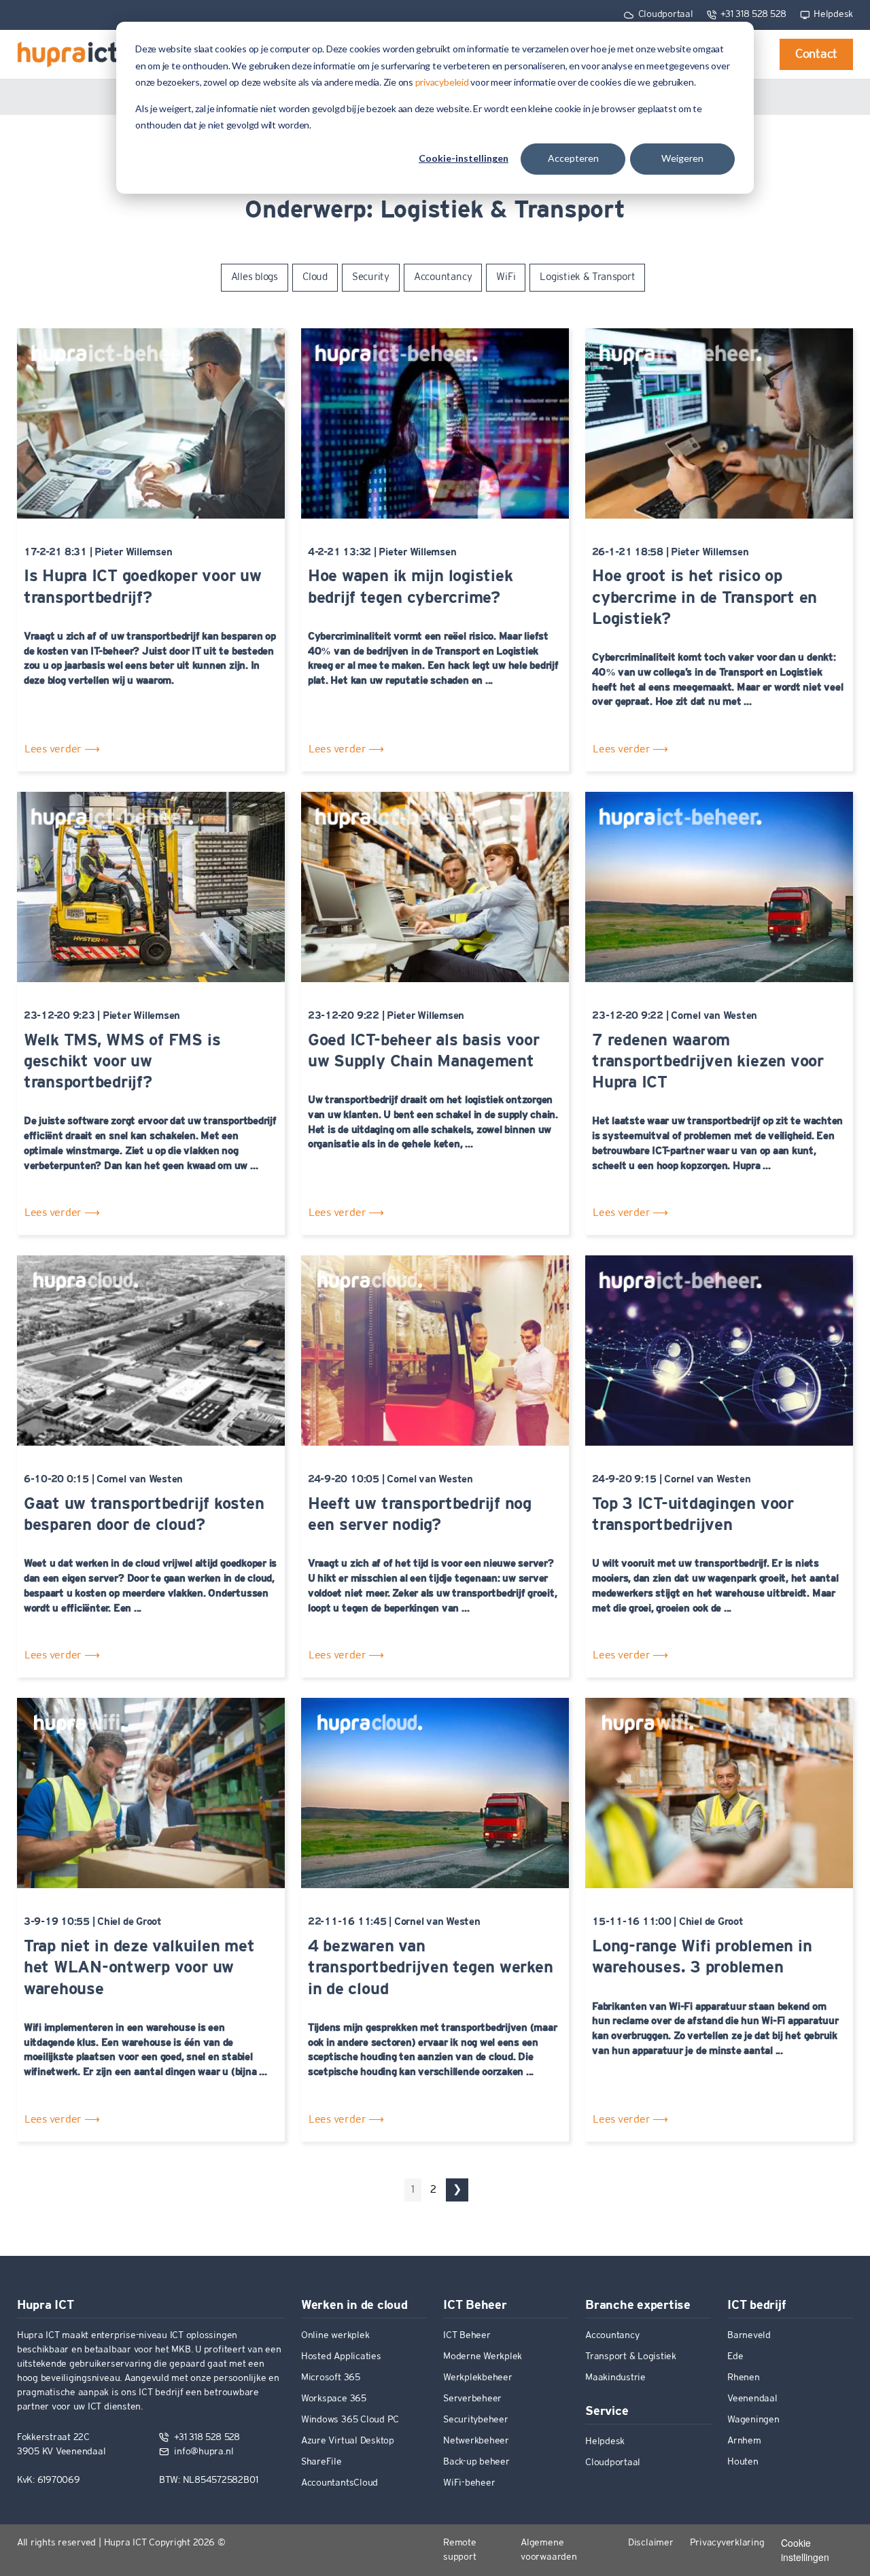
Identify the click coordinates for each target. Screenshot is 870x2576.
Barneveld (749, 2336)
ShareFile (321, 2462)
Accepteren (573, 158)
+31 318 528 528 (752, 15)
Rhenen (744, 2378)
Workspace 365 (334, 2399)
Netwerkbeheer (476, 2441)
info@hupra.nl (203, 2452)
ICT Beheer (467, 2336)
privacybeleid (443, 82)
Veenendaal (752, 2399)
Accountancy (443, 277)
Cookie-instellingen (464, 158)
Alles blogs (255, 277)
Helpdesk (832, 15)
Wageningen (753, 2420)
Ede (735, 2357)
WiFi (506, 277)
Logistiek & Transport (587, 277)
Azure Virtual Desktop (348, 2441)
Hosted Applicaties (341, 2357)
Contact (816, 54)
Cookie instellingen (805, 2550)
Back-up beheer (476, 2462)
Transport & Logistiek (631, 2357)
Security (371, 277)
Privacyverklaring (727, 2543)
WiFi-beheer (469, 2483)
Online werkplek (335, 2336)
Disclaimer (651, 2543)
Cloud (315, 277)
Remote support (460, 2550)
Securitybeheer (476, 2420)
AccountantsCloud (340, 2483)
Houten (743, 2462)
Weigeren (682, 158)
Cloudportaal (664, 15)
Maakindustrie (615, 2378)
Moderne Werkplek (483, 2357)
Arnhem (744, 2441)
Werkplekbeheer (478, 2378)
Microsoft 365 (331, 2378)
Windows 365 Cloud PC (350, 2420)
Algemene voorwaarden (549, 2550)
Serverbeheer (472, 2399)
